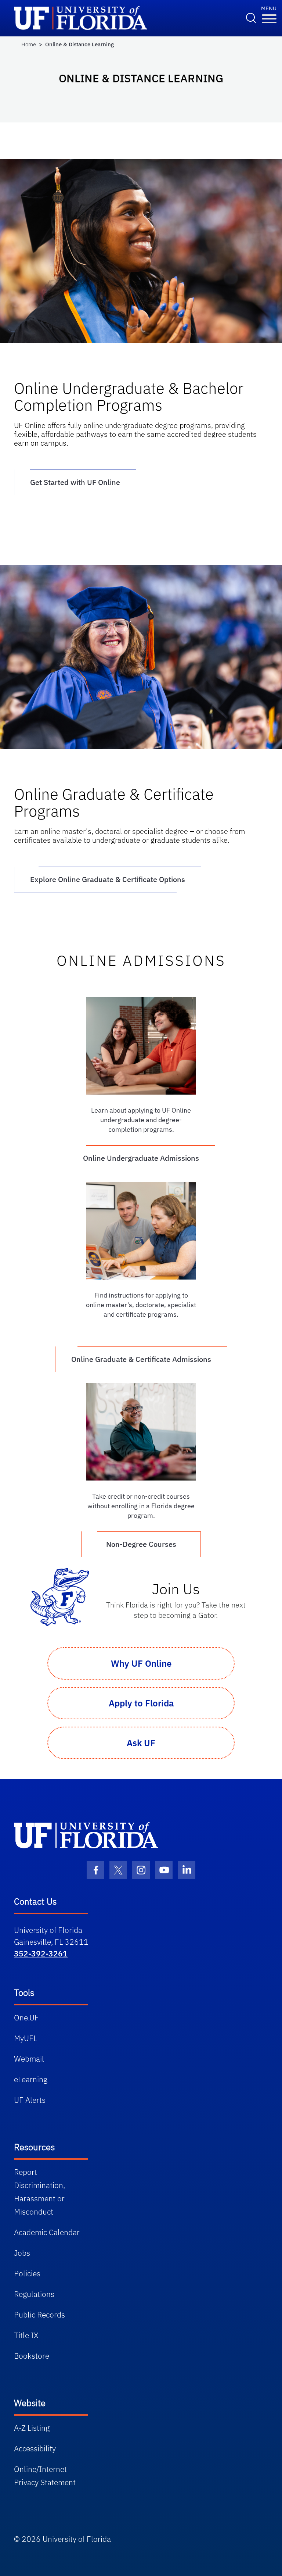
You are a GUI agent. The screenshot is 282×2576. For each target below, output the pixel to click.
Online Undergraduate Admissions (141, 1158)
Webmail (29, 2059)
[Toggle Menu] (269, 19)
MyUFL (26, 2038)
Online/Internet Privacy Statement (45, 2476)
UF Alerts (30, 2100)
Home (29, 44)
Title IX (26, 2335)
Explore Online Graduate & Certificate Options (108, 879)
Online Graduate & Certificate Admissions (141, 1359)
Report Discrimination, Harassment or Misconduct (39, 2192)
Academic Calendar (47, 2232)
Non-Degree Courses (141, 1544)
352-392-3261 (41, 1954)
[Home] (86, 1835)
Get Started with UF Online (75, 482)
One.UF (26, 2017)
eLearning (31, 2079)
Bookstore (32, 2356)
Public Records (39, 2315)
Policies (27, 2273)
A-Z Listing (32, 2428)
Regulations (34, 2294)
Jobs (22, 2253)
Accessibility (35, 2448)
